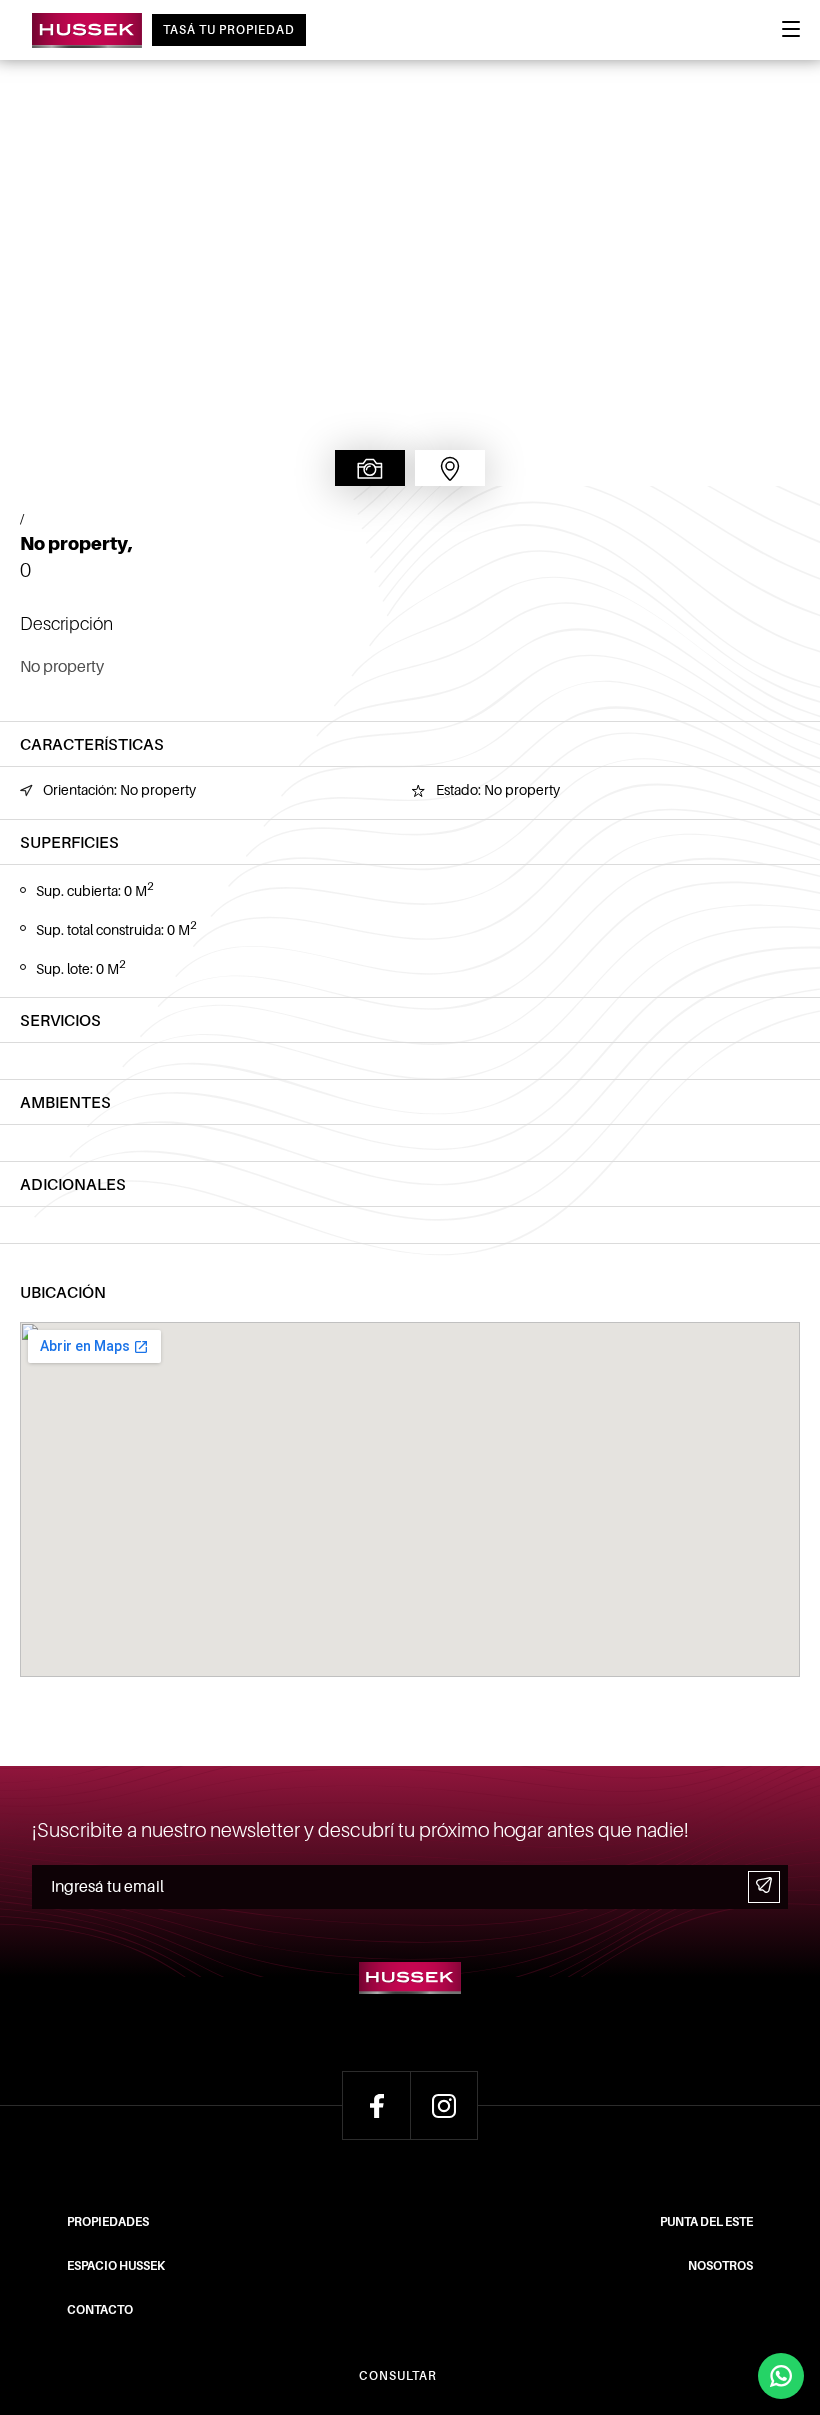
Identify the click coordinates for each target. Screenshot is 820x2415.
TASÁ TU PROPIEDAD (229, 30)
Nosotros (720, 2266)
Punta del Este (706, 2222)
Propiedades (108, 2222)
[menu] (791, 35)
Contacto (100, 2310)
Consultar (398, 2376)
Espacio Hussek (116, 2266)
